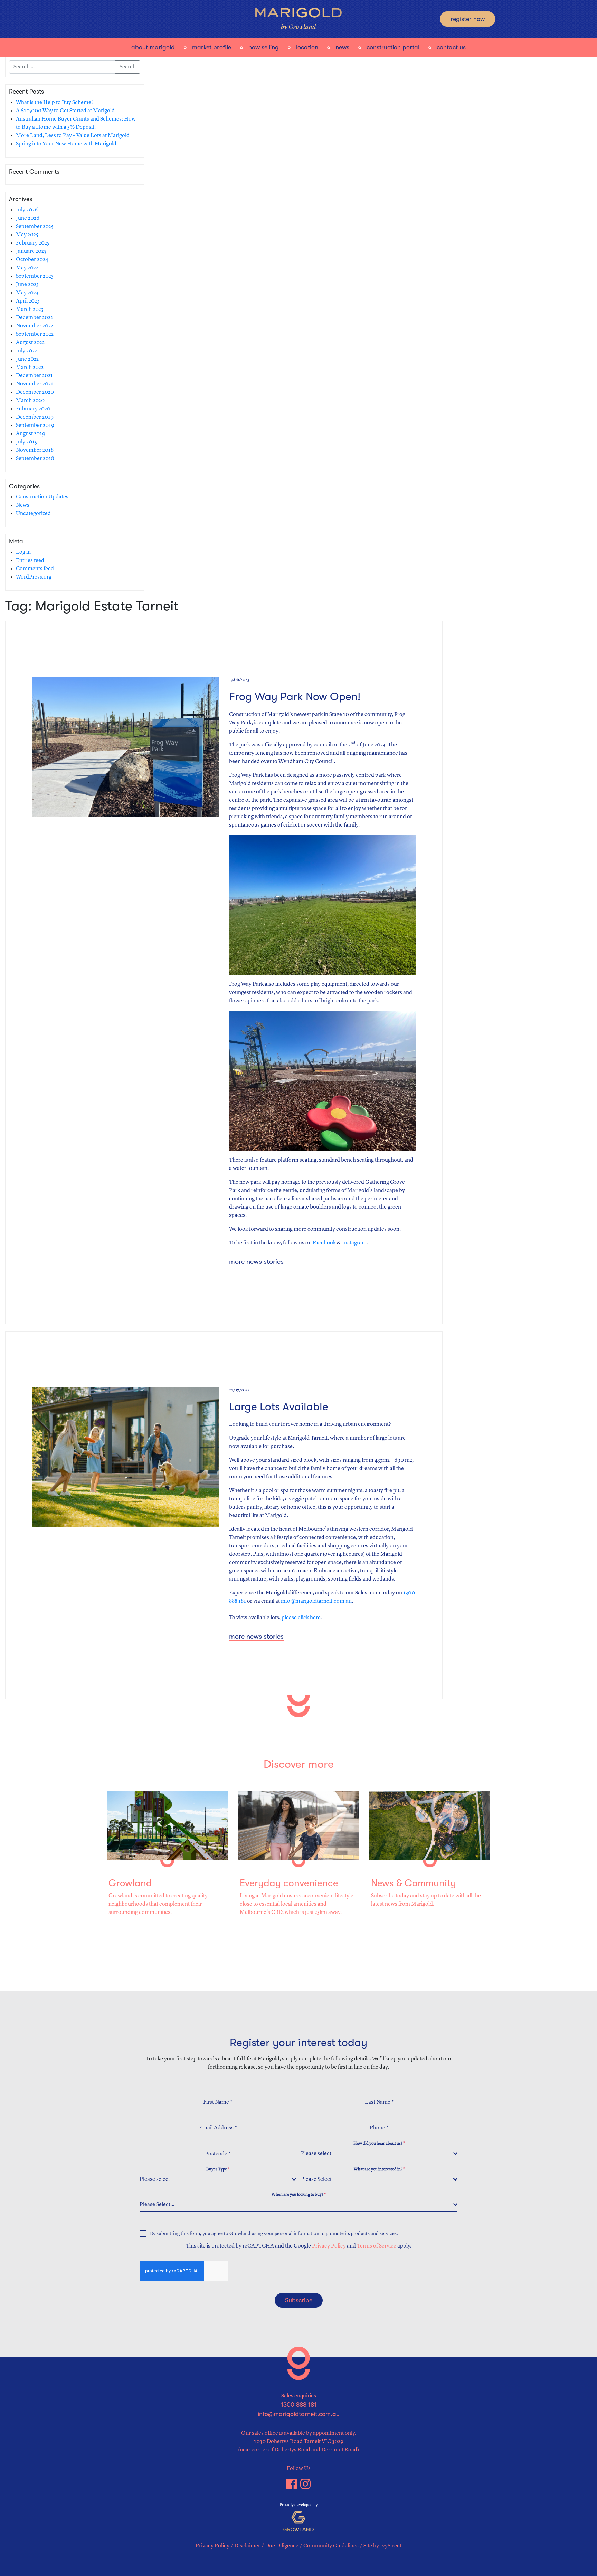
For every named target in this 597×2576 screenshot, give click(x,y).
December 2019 (35, 417)
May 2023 (27, 293)
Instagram (354, 1243)
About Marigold (153, 47)
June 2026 (28, 218)
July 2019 (27, 442)
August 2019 (31, 434)
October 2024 (32, 260)
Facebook (324, 1243)
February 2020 (33, 409)
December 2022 (34, 318)
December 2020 (35, 392)
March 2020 (30, 401)
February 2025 (33, 243)
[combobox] (379, 2154)
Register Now (468, 19)
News (342, 47)
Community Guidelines (331, 2546)
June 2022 (27, 359)
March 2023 (30, 309)
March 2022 (30, 368)
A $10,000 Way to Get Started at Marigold (65, 111)
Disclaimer (247, 2546)
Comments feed (35, 569)
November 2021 (35, 384)
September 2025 (35, 227)
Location (307, 47)
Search (128, 67)
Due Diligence (282, 2546)
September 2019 (35, 426)
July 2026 (27, 210)
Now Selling (264, 47)
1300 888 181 (299, 2405)
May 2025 (27, 235)
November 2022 (35, 326)
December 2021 (34, 376)
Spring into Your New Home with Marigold (66, 144)
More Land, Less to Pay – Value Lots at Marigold (73, 136)
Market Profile (212, 47)
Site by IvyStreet (382, 2546)
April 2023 (28, 301)
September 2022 (35, 334)
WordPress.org (34, 577)
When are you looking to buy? (299, 2195)
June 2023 (27, 285)
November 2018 (35, 450)
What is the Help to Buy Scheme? (55, 103)
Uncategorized (33, 514)
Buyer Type (218, 2169)
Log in (23, 552)
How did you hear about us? (379, 2144)
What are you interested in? (379, 2169)
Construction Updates (42, 497)
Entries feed (30, 561)
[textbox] (377, 2154)
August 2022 (30, 343)
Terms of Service (377, 2246)
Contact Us (451, 47)
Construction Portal (393, 47)
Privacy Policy (329, 2246)
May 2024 (27, 268)
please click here (301, 1618)
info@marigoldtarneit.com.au (316, 1601)
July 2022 (26, 351)
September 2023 (35, 276)
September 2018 (35, 459)
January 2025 (31, 251)
